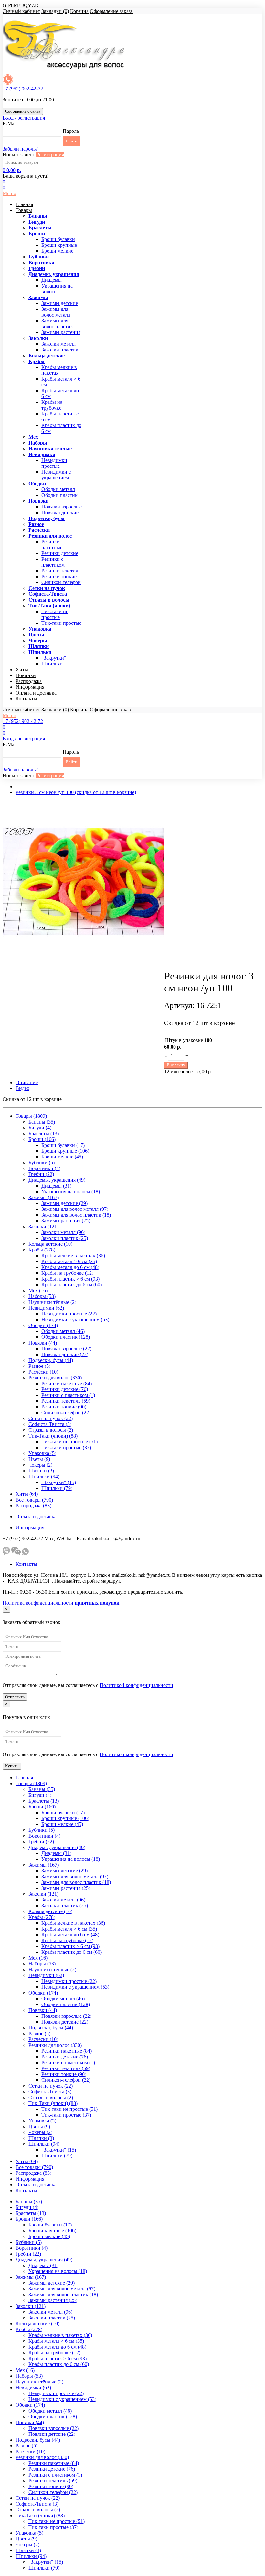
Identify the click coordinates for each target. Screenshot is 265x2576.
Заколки (38, 338)
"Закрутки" (54, 658)
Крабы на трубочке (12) (67, 1273)
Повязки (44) (43, 1343)
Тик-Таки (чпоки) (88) (53, 1436)
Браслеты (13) (44, 1133)
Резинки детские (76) (65, 1389)
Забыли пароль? (20, 149)
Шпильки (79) (57, 1488)
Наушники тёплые (50, 449)
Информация (30, 687)
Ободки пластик (59, 495)
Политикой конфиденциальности (136, 1685)
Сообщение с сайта (23, 111)
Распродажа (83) (33, 1506)
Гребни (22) (41, 1174)
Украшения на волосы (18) (71, 1192)
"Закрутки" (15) (59, 1482)
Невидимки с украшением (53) (75, 1319)
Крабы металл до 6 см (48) (70, 1267)
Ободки (37, 483)
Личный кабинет (21, 11)
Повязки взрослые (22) (66, 1349)
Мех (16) (38, 1290)
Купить (12, 1766)
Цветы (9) (39, 1459)
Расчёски (39, 530)
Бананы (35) (42, 1122)
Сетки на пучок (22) (51, 1418)
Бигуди (37, 222)
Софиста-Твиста (48, 594)
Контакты (26, 699)
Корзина (79, 11)
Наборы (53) (42, 1296)
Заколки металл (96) (63, 1232)
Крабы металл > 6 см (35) (69, 1261)
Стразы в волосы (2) (51, 1430)
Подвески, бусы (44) (51, 1360)
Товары (24, 210)
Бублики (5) (42, 1162)
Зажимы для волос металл (56, 312)
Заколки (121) (43, 1226)
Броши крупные (59, 245)
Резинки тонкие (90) (64, 1407)
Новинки (26, 675)
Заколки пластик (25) (65, 1238)
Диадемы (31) (56, 1186)
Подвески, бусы (47, 518)
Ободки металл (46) (63, 1331)
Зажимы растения (61, 332)
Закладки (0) (55, 11)
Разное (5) (39, 1366)
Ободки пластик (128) (66, 1337)
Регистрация (50, 155)
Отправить (15, 1697)
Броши (37, 233)
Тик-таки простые (61, 623)
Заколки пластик (60, 350)
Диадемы (52, 280)
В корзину (176, 1065)
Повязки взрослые (62, 507)
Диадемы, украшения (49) (57, 1180)
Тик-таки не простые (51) (69, 1442)
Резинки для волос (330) (55, 1378)
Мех (33, 437)
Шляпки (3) (41, 1471)
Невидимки (42, 454)
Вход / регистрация (24, 118)
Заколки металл (58, 344)
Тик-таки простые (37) (66, 1447)
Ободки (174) (43, 1325)
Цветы (36, 635)
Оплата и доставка (36, 693)
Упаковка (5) (42, 1453)
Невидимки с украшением (56, 475)
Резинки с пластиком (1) (68, 1395)
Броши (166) (42, 1139)
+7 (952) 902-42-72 (23, 89)
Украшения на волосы (57, 289)
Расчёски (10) (43, 1372)
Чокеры (38, 640)
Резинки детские (60, 553)
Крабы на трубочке (52, 405)
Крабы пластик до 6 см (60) (72, 1285)
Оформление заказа (111, 11)
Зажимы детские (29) (64, 1203)
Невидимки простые (54, 463)
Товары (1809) (31, 1116)
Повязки (38, 501)
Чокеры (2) (40, 1465)
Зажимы (38, 297)
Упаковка (40, 629)
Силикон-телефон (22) (66, 1413)
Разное (36, 524)
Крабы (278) (42, 1250)
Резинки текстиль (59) (66, 1401)
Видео (22, 1088)
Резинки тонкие (59, 576)
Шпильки (40, 652)
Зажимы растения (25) (66, 1221)
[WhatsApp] (25, 1553)
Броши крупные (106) (65, 1151)
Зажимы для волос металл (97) (75, 1209)
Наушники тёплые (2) (52, 1302)
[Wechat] (16, 1553)
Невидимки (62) (46, 1308)
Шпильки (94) (44, 1476)
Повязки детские (60, 513)
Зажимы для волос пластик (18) (76, 1215)
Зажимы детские (60, 303)
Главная (24, 204)
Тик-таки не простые (55, 614)
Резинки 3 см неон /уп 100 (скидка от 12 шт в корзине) (76, 792)
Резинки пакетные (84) (67, 1383)
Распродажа (29, 681)
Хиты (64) (27, 1494)
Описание (27, 1082)
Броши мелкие (57, 251)
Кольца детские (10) (50, 1244)
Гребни (37, 268)
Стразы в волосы (49, 600)
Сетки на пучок (47, 588)
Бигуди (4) (40, 1128)
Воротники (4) (44, 1168)
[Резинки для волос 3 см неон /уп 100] (83, 960)
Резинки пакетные (52, 545)
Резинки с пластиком (53, 562)
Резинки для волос (50, 536)
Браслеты (40, 228)
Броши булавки (58, 239)
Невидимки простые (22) (69, 1314)
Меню (9, 193)
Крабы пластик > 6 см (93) (70, 1279)
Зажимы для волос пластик (57, 324)
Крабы (37, 361)
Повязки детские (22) (65, 1354)
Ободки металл (58, 489)
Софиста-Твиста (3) (50, 1424)
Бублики (39, 257)
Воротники (41, 262)
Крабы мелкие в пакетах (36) (73, 1256)
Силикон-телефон (61, 582)
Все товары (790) (34, 1500)
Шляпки (39, 646)
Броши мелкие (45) (62, 1157)
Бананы (38, 216)
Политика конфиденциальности (38, 1603)
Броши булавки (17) (63, 1145)
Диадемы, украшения (54, 274)
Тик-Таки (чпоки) (49, 606)
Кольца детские (47, 356)
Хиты (22, 670)
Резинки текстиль (61, 571)
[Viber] (6, 1553)
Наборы (38, 443)
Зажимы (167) (44, 1197)
